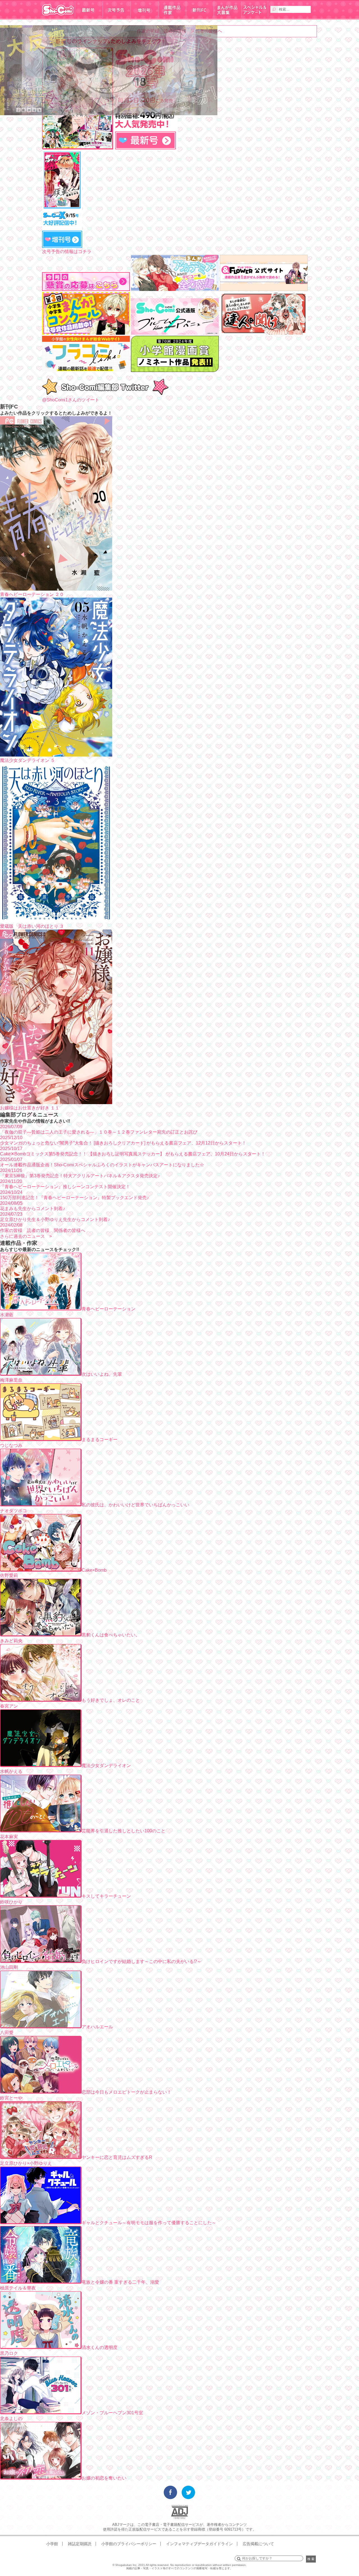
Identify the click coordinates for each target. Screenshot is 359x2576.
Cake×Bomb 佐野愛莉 (53, 1573)
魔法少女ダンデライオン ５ (27, 760)
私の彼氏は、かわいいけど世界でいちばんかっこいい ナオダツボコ (95, 1508)
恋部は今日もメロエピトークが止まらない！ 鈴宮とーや (86, 2095)
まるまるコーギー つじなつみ (59, 1442)
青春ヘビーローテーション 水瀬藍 (68, 1312)
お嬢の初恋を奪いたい (104, 2478)
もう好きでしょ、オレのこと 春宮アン (70, 1703)
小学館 (52, 2544)
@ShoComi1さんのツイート (71, 400)
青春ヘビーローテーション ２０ (32, 594)
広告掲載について (258, 2544)
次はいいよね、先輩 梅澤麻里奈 (61, 1377)
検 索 (311, 2559)
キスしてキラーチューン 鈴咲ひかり (65, 1899)
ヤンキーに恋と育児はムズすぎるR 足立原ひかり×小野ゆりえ (76, 2160)
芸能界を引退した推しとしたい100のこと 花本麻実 (83, 1834)
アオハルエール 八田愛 (57, 2030)
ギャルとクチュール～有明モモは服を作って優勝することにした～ (149, 2223)
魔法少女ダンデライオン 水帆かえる (65, 1768)
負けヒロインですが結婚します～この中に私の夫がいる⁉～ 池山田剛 (101, 1964)
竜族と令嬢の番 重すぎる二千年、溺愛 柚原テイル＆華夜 (80, 2285)
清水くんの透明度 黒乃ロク (59, 2350)
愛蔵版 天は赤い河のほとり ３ (32, 926)
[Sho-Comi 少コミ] (58, 18)
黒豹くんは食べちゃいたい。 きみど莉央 (70, 1638)
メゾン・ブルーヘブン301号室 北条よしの (72, 2416)
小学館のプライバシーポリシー (129, 2544)
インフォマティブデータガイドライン (199, 2544)
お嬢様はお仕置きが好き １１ (30, 1108)
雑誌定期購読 (80, 2544)
